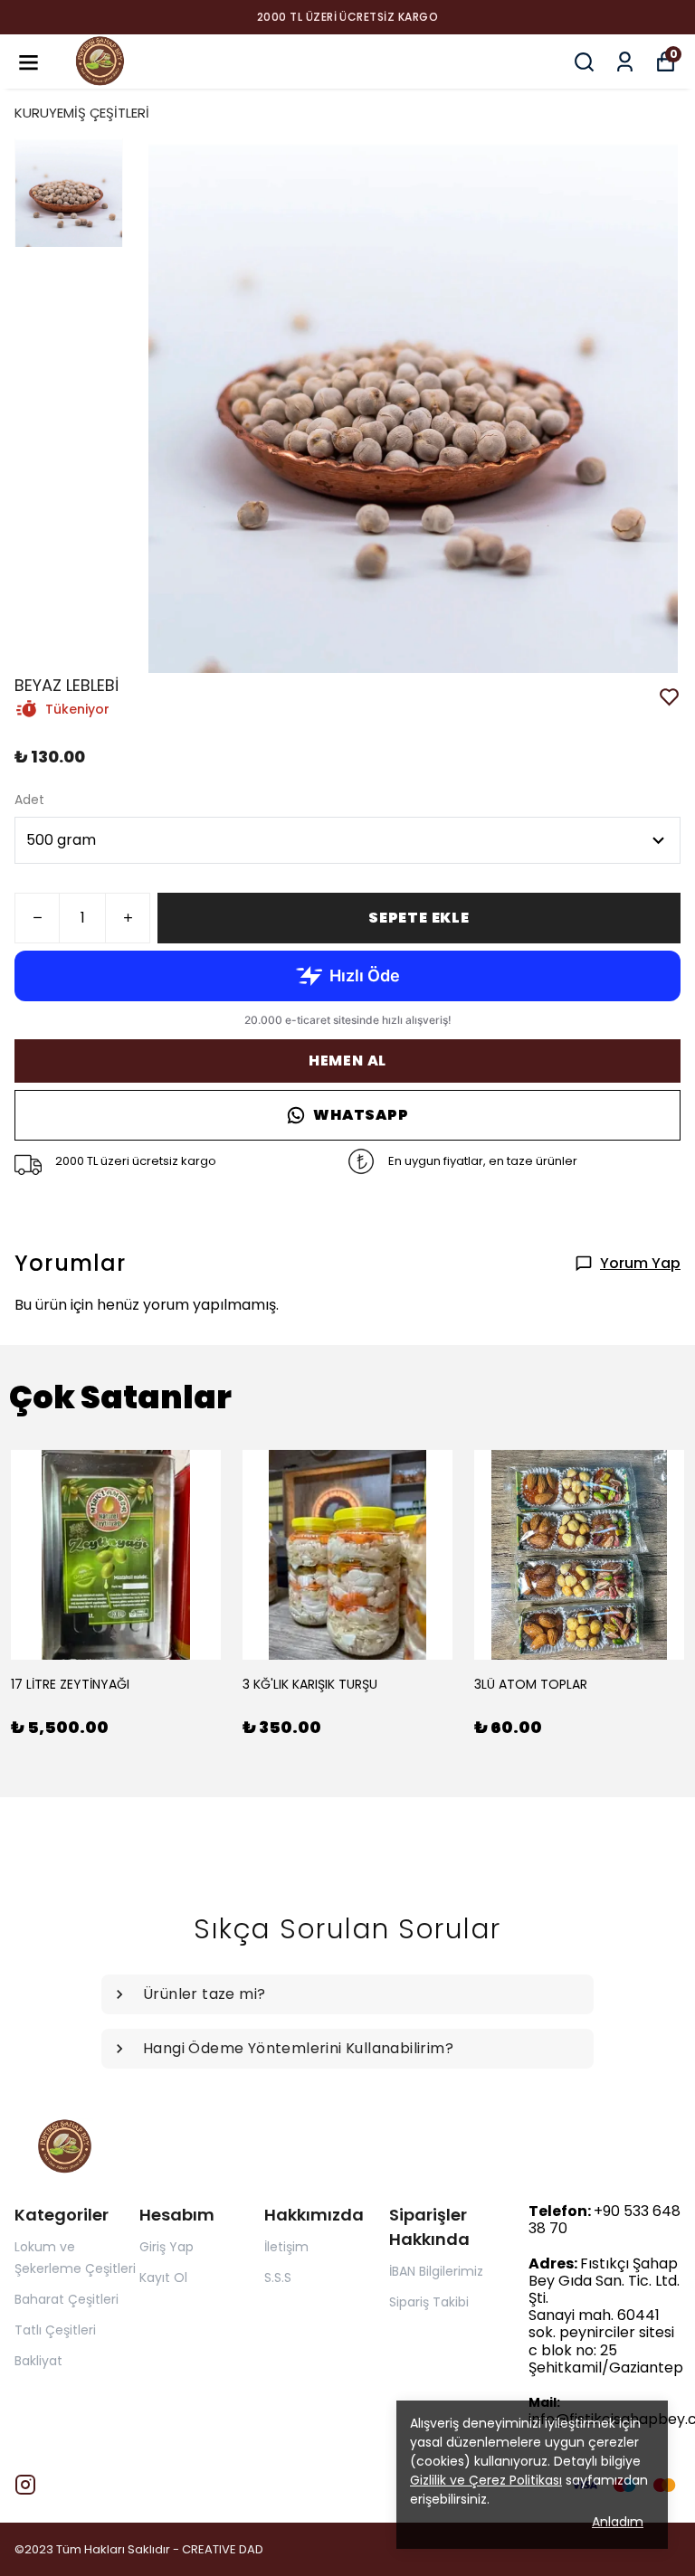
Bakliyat (38, 2361)
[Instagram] (25, 2485)
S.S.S (278, 2278)
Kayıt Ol (163, 2278)
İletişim (286, 2247)
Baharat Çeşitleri (67, 2299)
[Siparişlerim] (625, 62)
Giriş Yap (167, 2247)
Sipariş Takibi (429, 2302)
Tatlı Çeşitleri (55, 2330)
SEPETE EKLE (419, 918)
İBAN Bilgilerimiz (436, 2271)
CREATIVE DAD (223, 2549)
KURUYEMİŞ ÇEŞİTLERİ (82, 113)
